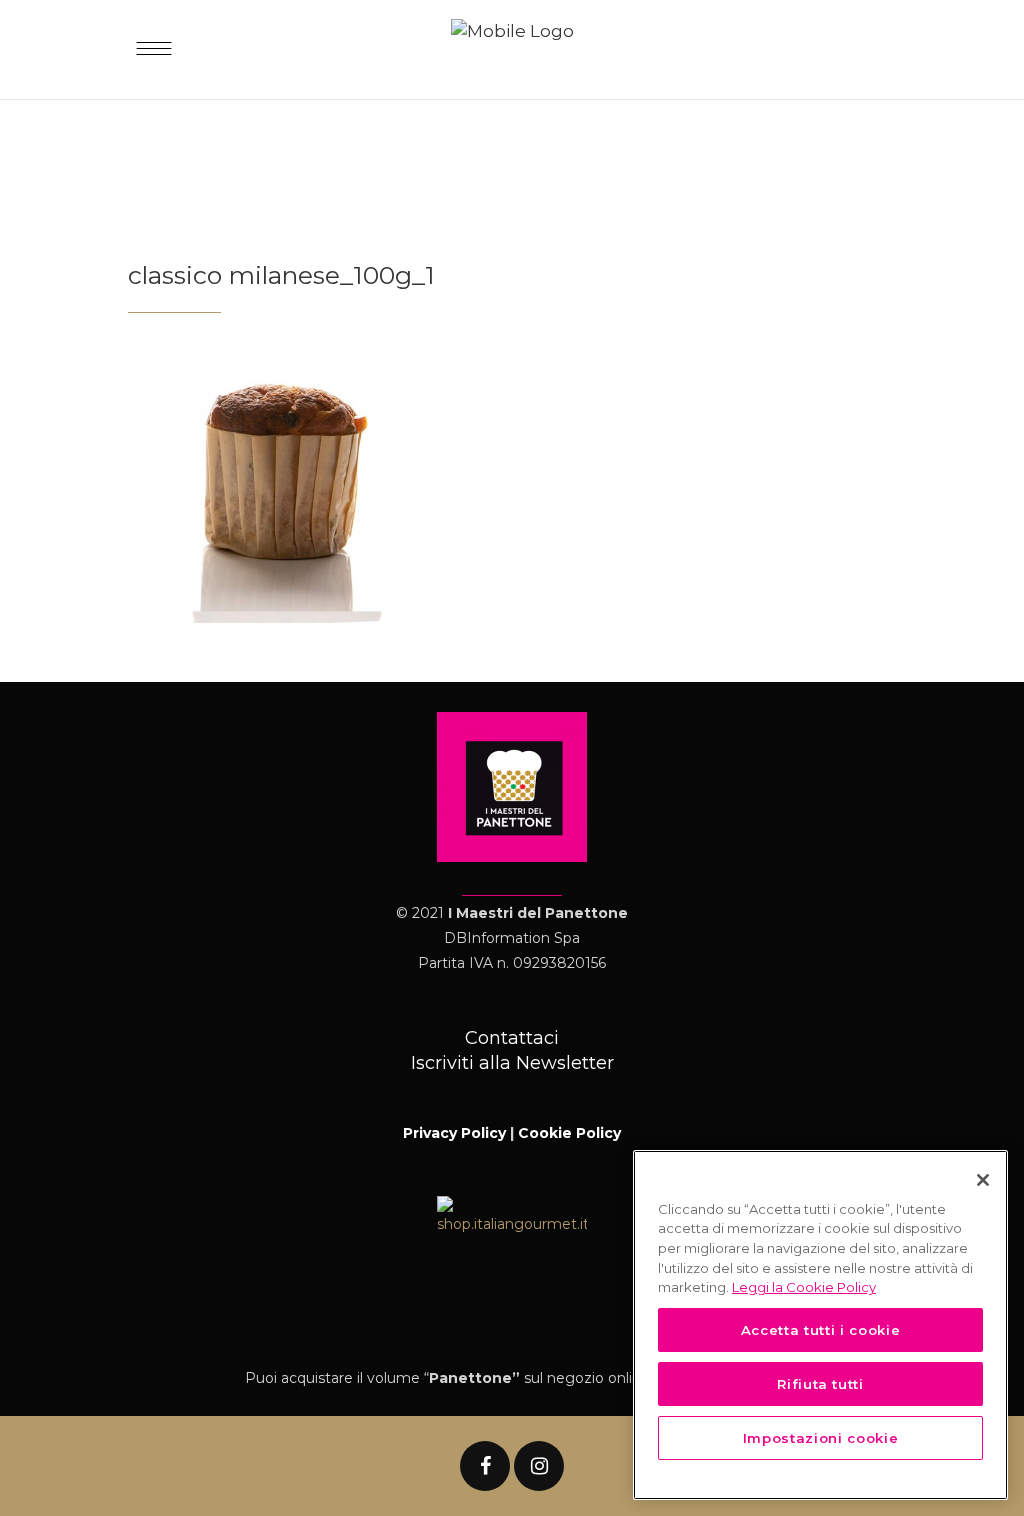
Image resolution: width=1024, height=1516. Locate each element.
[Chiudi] (983, 1180)
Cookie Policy (569, 1133)
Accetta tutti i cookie (820, 1330)
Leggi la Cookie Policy (804, 1287)
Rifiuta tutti (820, 1384)
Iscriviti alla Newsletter (512, 1063)
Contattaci (512, 1038)
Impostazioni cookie (820, 1438)
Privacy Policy (454, 1133)
